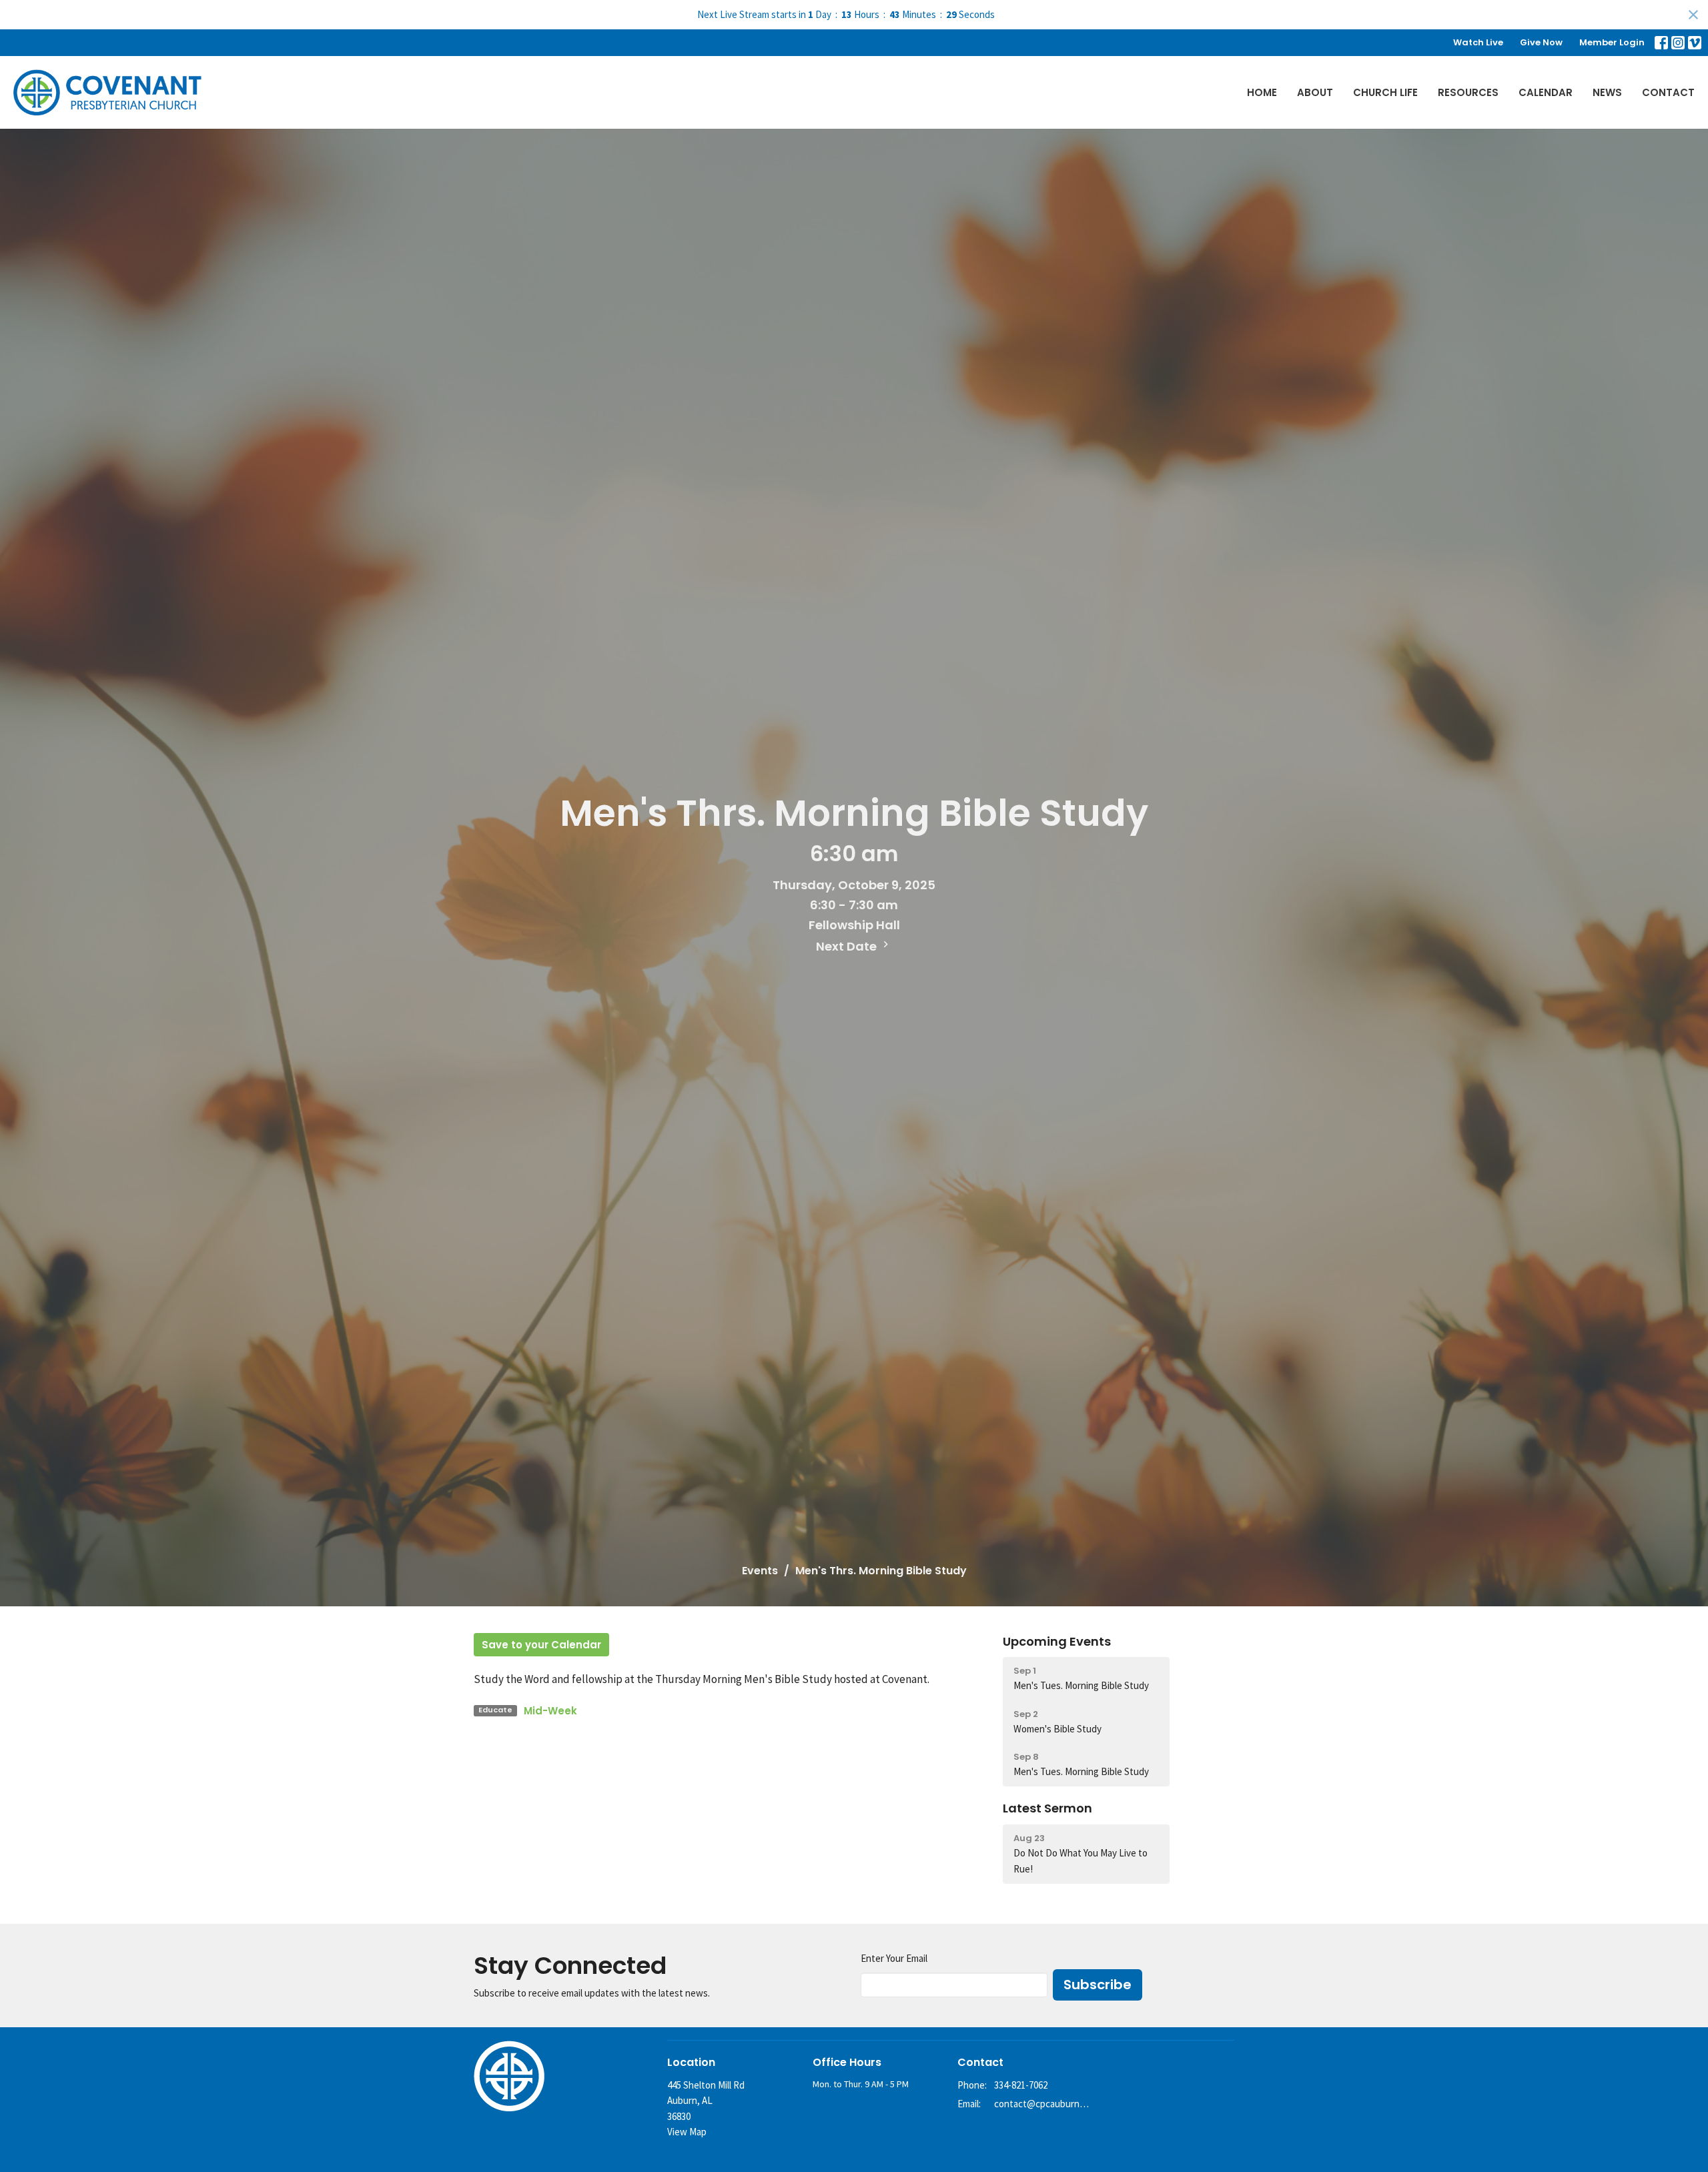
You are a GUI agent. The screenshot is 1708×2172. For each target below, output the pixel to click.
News (1607, 92)
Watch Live (1478, 42)
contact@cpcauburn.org (1042, 2104)
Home (1262, 92)
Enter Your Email (894, 1958)
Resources (1468, 92)
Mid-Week (550, 1711)
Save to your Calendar (541, 1645)
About (1315, 92)
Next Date (848, 946)
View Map (687, 2132)
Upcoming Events (1057, 1641)
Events (760, 1571)
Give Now (1541, 42)
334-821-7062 (1021, 2085)
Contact (1668, 92)
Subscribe (1098, 1985)
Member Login (1612, 42)
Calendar (1546, 92)
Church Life (1385, 92)
